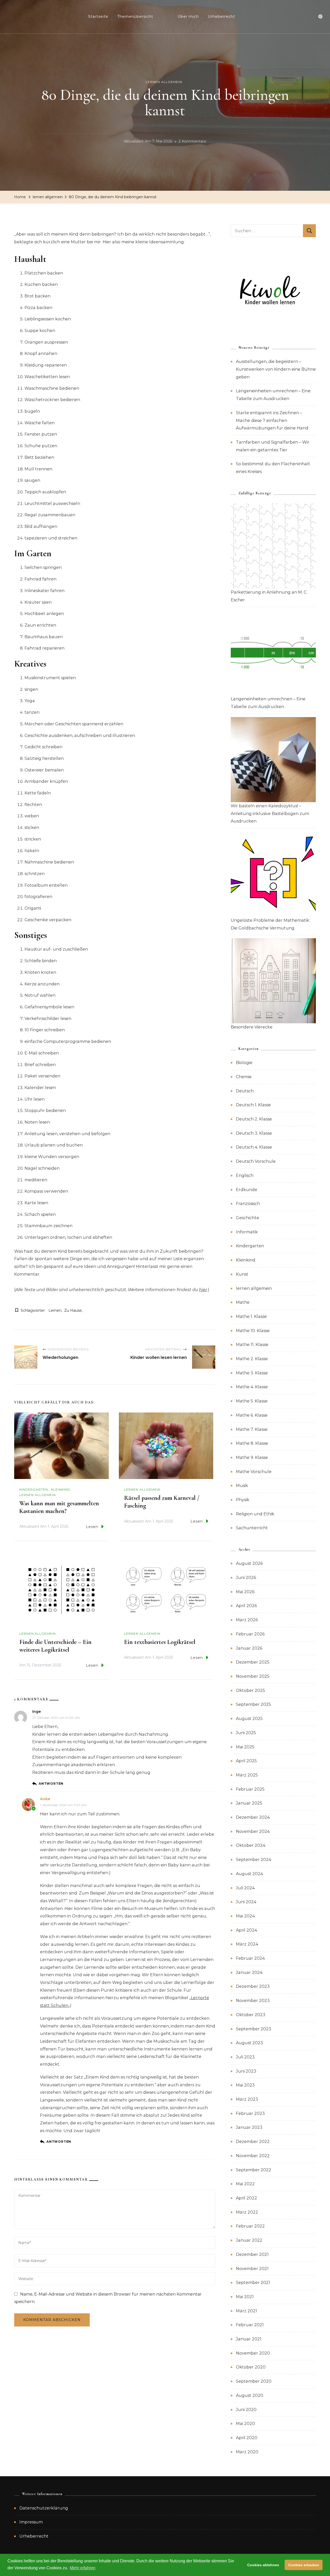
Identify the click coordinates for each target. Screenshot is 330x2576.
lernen (55, 1310)
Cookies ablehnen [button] (263, 2565)
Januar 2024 (249, 1972)
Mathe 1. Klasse (251, 1316)
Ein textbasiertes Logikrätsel (160, 1642)
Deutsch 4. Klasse (254, 1147)
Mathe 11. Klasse (252, 1345)
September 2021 (253, 2283)
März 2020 (247, 2452)
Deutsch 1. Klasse (253, 1105)
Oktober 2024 (251, 1845)
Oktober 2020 (251, 2367)
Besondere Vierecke (252, 1027)
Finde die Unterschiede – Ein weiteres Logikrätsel (55, 1646)
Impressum (31, 2522)
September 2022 (254, 2170)
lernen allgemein (164, 82)
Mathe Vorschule (254, 1472)
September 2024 (254, 1860)
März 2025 (247, 1775)
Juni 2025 (246, 1733)
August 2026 (249, 1563)
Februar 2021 (250, 2325)
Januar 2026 (249, 1648)
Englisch (245, 1175)
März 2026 (247, 1620)
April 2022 (246, 2198)
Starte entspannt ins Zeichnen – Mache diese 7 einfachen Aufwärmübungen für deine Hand (272, 420)
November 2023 (253, 2001)
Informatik (247, 1232)
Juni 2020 (246, 2410)
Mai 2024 (245, 1916)
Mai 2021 (245, 2297)
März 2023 (247, 2099)
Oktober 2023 (251, 2015)
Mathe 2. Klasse (252, 1359)
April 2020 (247, 2438)
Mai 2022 (245, 2184)
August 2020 (250, 2395)
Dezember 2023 (253, 1986)
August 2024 (249, 1874)
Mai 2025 (245, 1747)
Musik (242, 1486)
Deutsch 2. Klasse (254, 1119)
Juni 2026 (246, 1578)
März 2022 (247, 2212)
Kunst (242, 1274)
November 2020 (253, 2353)
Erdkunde (247, 1190)
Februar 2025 (250, 1789)
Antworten (51, 1784)
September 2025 (253, 1704)
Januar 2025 (249, 1803)
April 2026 (246, 1606)
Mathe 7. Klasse (252, 1429)
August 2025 (249, 1719)
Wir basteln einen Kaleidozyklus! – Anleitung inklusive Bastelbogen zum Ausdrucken (270, 813)
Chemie (244, 1077)
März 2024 (247, 1944)
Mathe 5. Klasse (252, 1401)
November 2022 (253, 2156)
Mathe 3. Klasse (252, 1373)
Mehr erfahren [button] (83, 2568)
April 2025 (246, 1761)
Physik (243, 1500)
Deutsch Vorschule (256, 1161)
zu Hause (73, 1310)
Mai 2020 (245, 2424)
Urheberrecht (221, 16)
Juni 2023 (246, 2071)
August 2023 (249, 2043)
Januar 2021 (249, 2339)
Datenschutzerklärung (44, 2508)
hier (203, 1290)
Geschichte (247, 1218)
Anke (45, 1799)
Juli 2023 (245, 2057)
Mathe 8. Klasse (252, 1443)
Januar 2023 (249, 2127)
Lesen (92, 1527)
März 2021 (246, 2311)
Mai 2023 (245, 2085)
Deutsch (245, 1091)
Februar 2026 (250, 1634)
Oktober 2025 (250, 1690)
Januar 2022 (249, 2240)
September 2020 (254, 2381)
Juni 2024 (246, 1902)
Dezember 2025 (253, 1662)
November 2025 (253, 1676)
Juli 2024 (245, 1888)
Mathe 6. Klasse (252, 1415)
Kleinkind (61, 1489)
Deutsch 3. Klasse (254, 1133)
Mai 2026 (245, 1592)
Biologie (244, 1063)
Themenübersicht (135, 16)
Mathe (243, 1302)
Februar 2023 (250, 2113)
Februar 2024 (250, 1958)
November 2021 (252, 2269)
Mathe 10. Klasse (253, 1331)
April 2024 (246, 1930)
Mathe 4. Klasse (252, 1387)
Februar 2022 (250, 2226)
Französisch (248, 1204)
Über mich (188, 16)
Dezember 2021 (252, 2254)
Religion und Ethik (255, 1514)
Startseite (98, 16)
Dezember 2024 (253, 1817)
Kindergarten (34, 1489)
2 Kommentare (192, 142)
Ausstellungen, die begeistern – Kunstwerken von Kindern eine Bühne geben (276, 369)
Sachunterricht (252, 1528)
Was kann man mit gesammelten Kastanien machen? (59, 1507)
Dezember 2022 (253, 2142)
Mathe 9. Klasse (252, 1457)
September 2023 (254, 2029)
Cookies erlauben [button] (304, 2565)
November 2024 (253, 1831)
